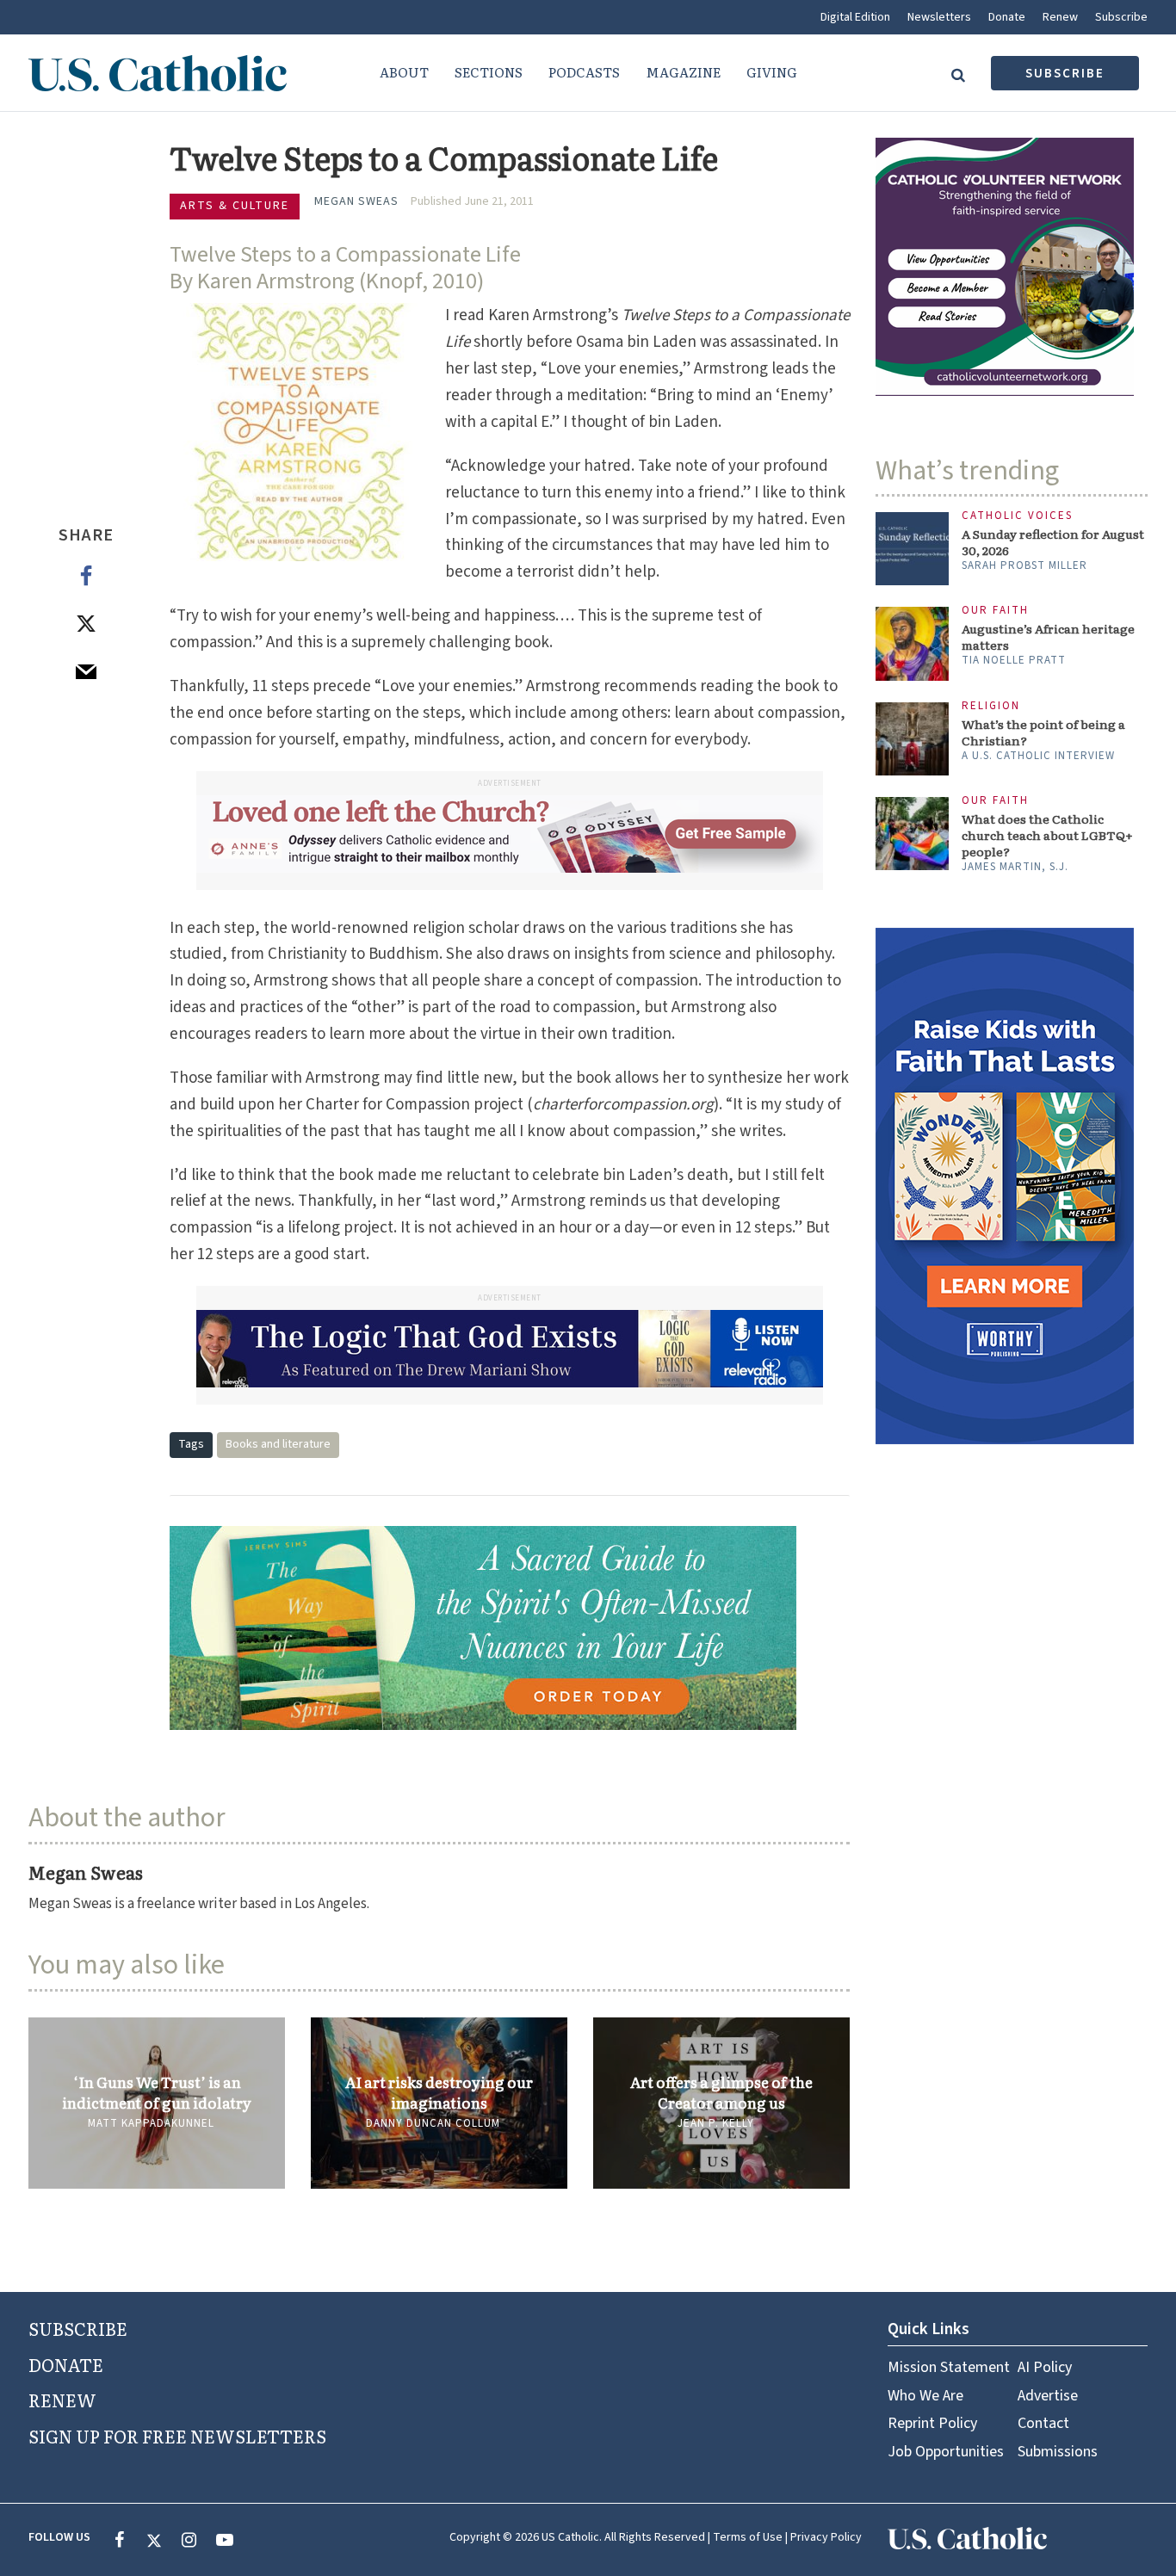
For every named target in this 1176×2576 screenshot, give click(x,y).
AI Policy (1045, 2367)
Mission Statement (949, 2367)
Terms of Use (748, 2537)
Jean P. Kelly (716, 2123)
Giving (772, 72)
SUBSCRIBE (78, 2328)
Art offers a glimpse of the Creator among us (721, 2092)
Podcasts (584, 72)
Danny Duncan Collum (433, 2123)
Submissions (1058, 2452)
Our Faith (995, 611)
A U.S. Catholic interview (1038, 756)
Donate (1007, 17)
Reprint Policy (932, 2423)
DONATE (66, 2364)
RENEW (62, 2400)
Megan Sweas (356, 201)
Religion (991, 706)
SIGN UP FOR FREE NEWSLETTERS (177, 2436)
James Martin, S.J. (1015, 867)
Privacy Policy (826, 2537)
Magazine (683, 72)
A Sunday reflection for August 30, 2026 (1053, 542)
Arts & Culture (235, 206)
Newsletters (939, 17)
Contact (1043, 2423)
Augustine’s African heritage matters (1048, 637)
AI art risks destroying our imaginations (439, 2092)
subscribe (1065, 74)
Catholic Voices (1017, 516)
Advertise (1048, 2396)
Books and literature (278, 1444)
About (404, 72)
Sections (489, 72)
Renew (1060, 17)
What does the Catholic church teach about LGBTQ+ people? (1047, 835)
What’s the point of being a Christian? (1043, 732)
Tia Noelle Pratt (1014, 660)
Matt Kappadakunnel (151, 2123)
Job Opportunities (946, 2452)
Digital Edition (855, 17)
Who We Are (925, 2396)
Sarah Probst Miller (1024, 565)
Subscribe (1121, 17)
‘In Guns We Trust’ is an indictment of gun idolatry (157, 2092)
